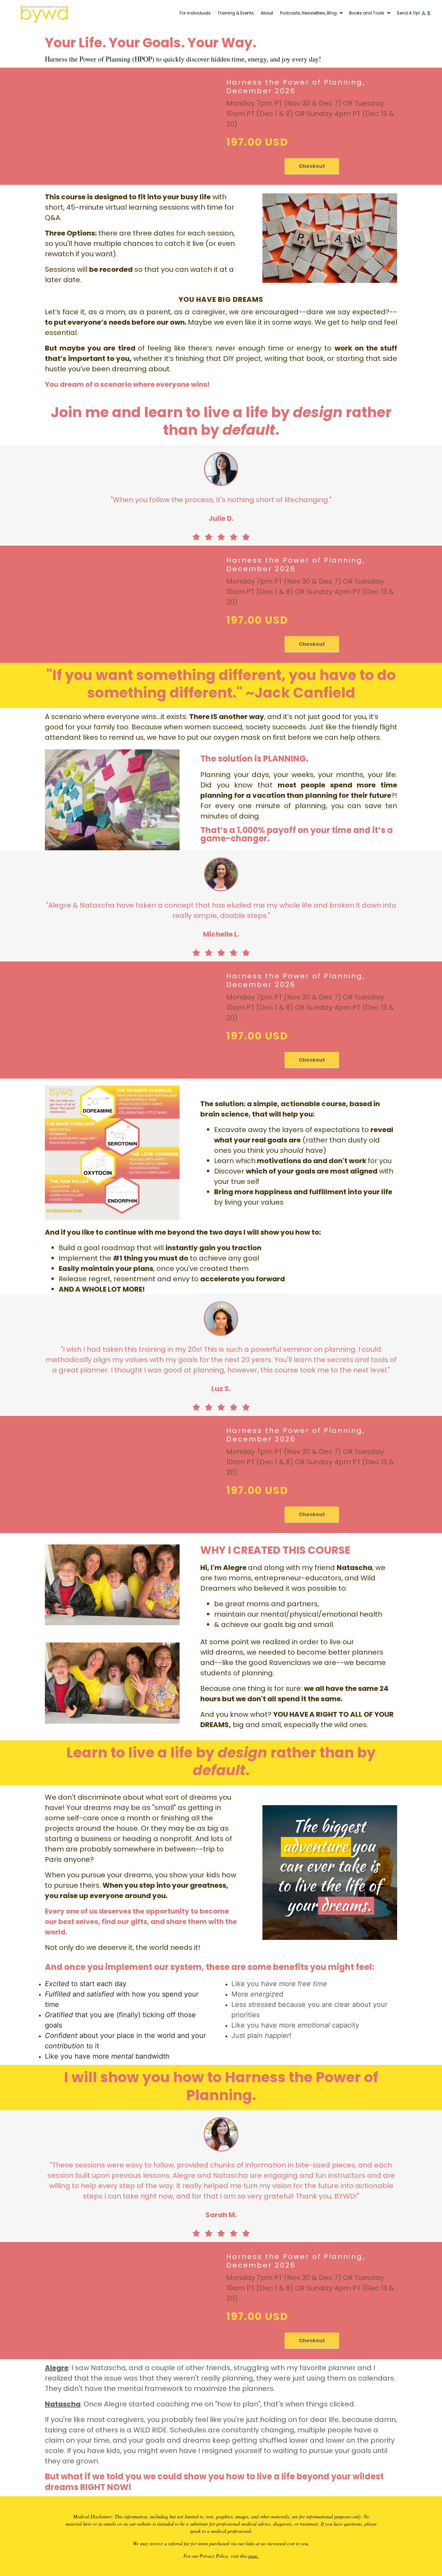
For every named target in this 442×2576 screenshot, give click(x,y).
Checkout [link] (312, 166)
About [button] (267, 13)
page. (253, 2556)
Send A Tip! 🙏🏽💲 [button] (414, 13)
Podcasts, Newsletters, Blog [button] (308, 13)
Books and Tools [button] (367, 13)
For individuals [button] (195, 13)
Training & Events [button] (236, 13)
